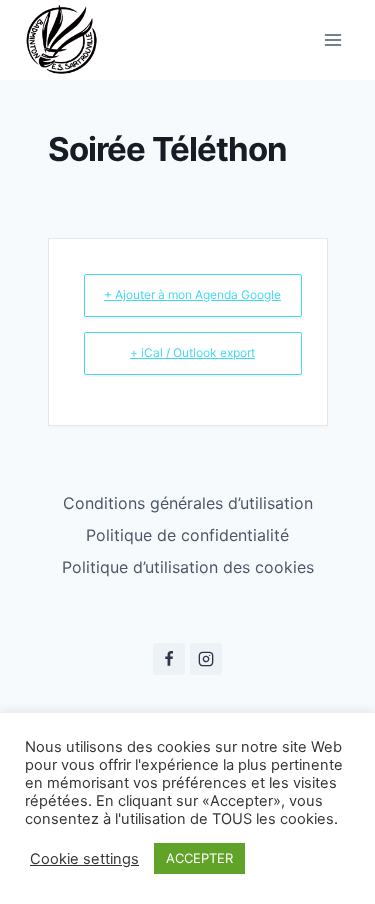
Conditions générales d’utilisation (188, 503)
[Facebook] (169, 659)
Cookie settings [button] (84, 859)
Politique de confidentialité (187, 535)
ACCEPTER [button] (199, 858)
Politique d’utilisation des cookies (188, 567)
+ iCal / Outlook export (192, 352)
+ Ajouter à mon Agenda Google (192, 294)
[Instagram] (206, 659)
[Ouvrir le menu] (332, 39)
